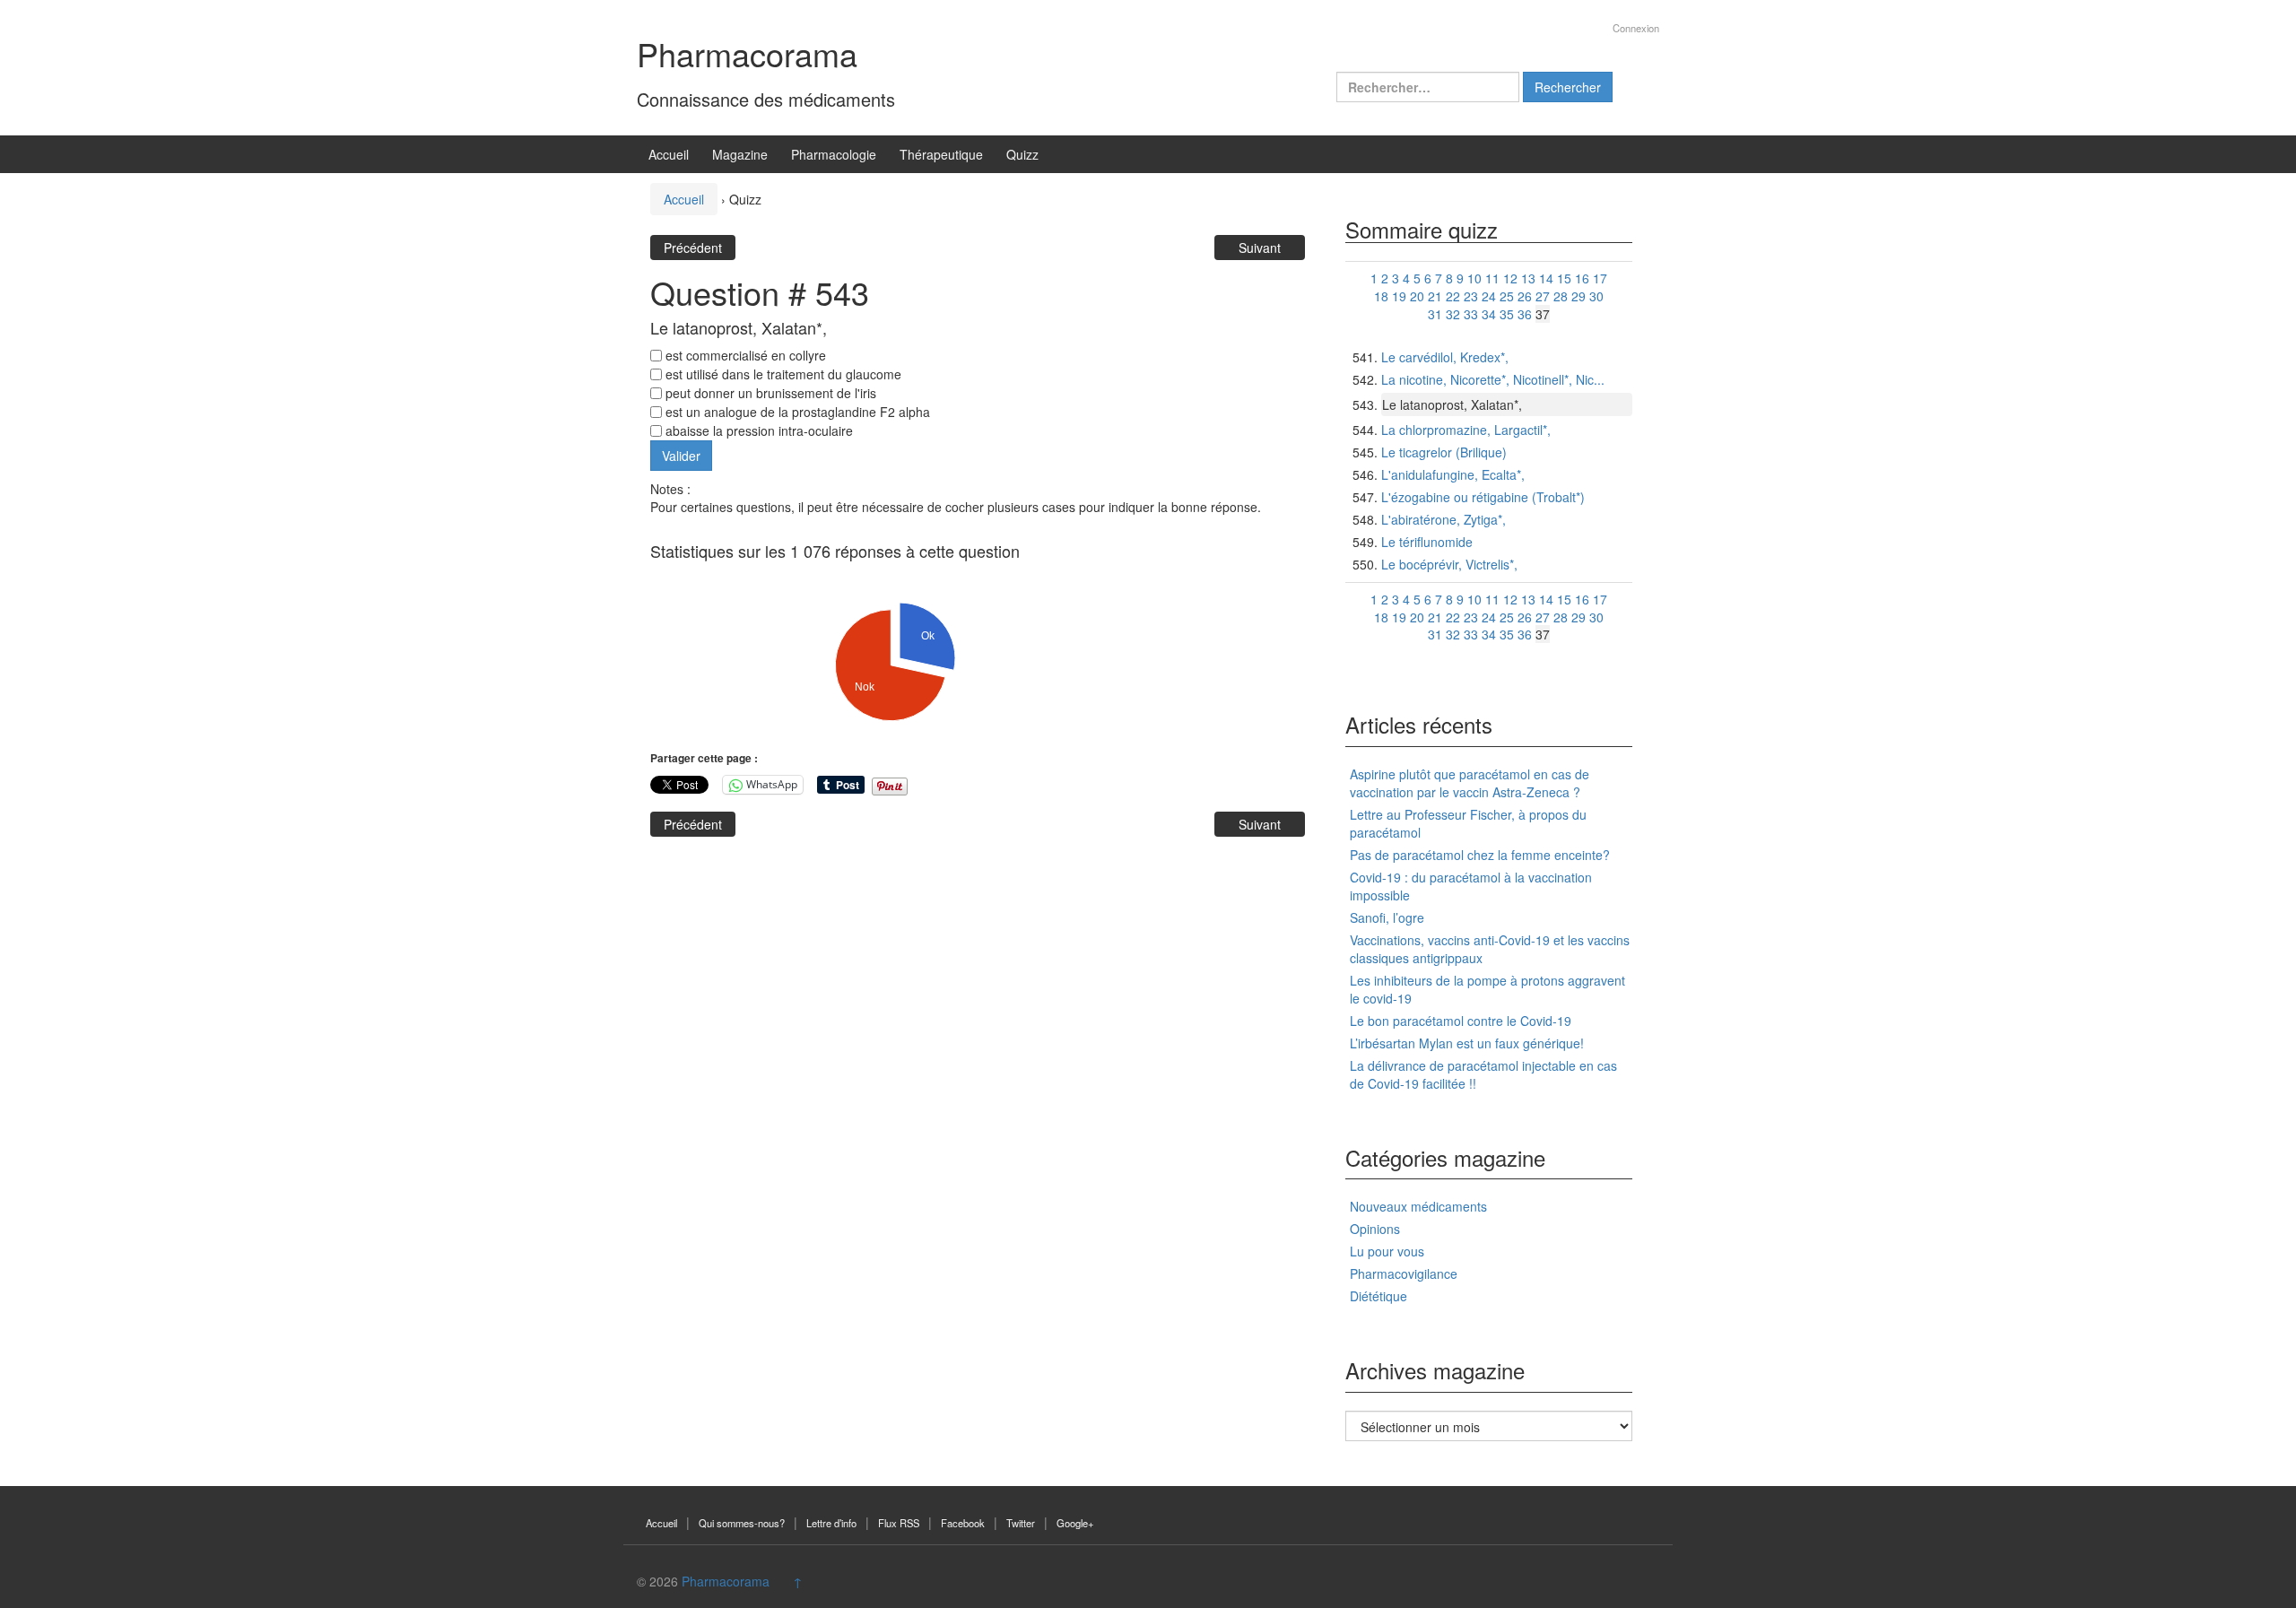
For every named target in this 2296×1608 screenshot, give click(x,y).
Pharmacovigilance (1404, 1273)
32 (1453, 314)
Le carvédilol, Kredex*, (1445, 357)
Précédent (693, 248)
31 (1435, 314)
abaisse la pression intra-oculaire (757, 430)
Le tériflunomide (1427, 542)
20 (1417, 296)
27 (1543, 296)
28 (1561, 296)
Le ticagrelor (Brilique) (1444, 452)
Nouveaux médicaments (1418, 1206)
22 (1453, 296)
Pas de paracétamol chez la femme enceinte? (1480, 855)
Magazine (740, 154)
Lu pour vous (1387, 1251)
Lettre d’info (831, 1523)
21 (1435, 296)
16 (1582, 278)
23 (1471, 296)
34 (1489, 314)
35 (1507, 314)
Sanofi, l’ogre (1387, 917)
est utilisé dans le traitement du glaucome (782, 374)
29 (1578, 296)
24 (1489, 296)
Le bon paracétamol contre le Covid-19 (1461, 1021)
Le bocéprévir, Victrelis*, (1449, 564)
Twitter (1021, 1523)
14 (1546, 278)
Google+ (1075, 1523)
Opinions (1375, 1229)
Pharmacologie (834, 154)
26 (1525, 296)
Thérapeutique (941, 154)
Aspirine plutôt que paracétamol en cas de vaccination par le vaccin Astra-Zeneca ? (1470, 783)
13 (1528, 278)
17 (1600, 278)
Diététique (1378, 1296)
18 (1381, 296)
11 (1492, 278)
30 (1596, 296)
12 (1510, 278)
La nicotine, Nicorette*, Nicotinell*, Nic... (1493, 379)
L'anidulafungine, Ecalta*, (1453, 474)
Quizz (1022, 154)
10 (1474, 278)
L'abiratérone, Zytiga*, (1444, 519)
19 (1399, 296)
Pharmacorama (747, 53)
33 (1471, 314)
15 (1564, 278)
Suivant (1260, 248)
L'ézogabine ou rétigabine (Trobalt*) (1483, 497)
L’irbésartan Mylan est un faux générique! (1467, 1043)
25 (1507, 296)
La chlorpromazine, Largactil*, (1466, 430)
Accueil (669, 154)
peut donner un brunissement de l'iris (769, 393)
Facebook (963, 1523)
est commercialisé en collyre (744, 355)
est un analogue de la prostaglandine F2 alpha (796, 412)
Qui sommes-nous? (742, 1523)
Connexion (1636, 28)
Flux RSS (899, 1523)
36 (1525, 314)
